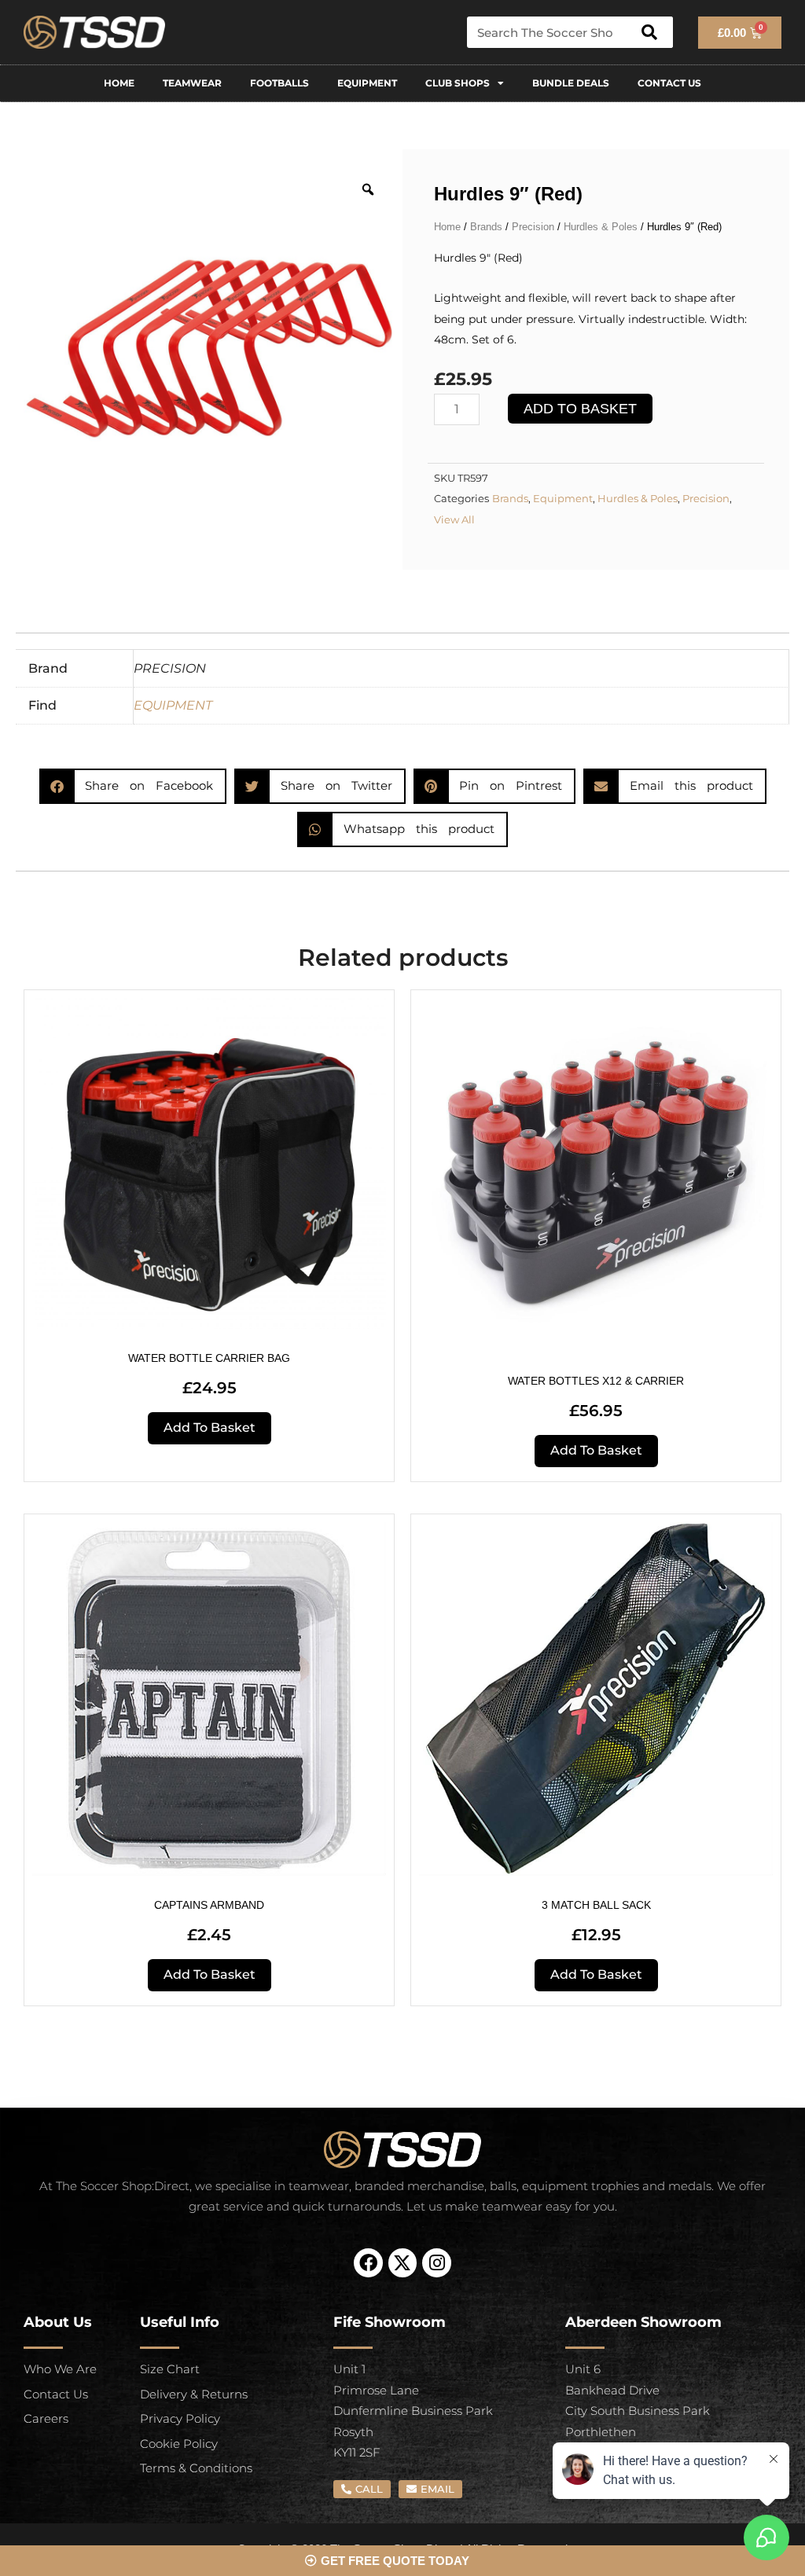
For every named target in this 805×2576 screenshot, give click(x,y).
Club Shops (458, 83)
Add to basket (580, 409)
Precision (533, 227)
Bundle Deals (571, 83)
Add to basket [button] (210, 1427)
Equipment (563, 499)
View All (454, 520)
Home (119, 83)
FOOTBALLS (279, 83)
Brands (486, 227)
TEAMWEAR (192, 83)
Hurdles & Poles (601, 227)
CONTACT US (669, 83)
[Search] (649, 32)
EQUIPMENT (367, 83)
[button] (133, 786)
